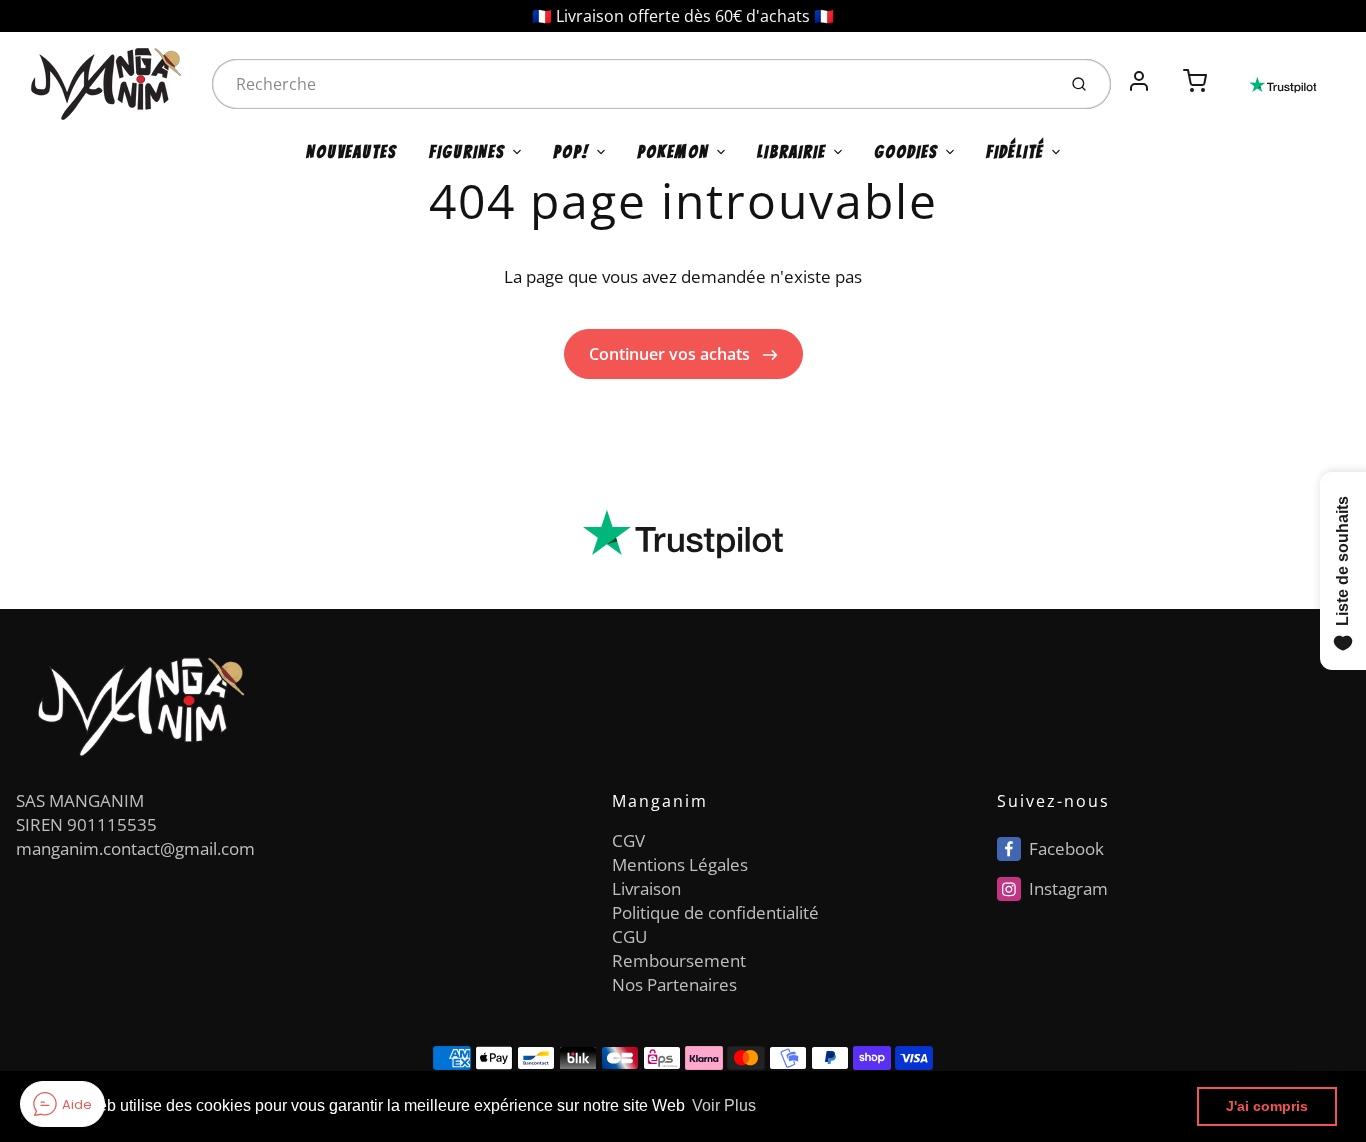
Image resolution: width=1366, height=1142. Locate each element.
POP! (571, 152)
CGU (629, 936)
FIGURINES (467, 152)
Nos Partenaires (674, 984)
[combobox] (632, 84)
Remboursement (679, 960)
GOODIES (906, 152)
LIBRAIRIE (791, 152)
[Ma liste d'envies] (1167, 70)
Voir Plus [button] (724, 1105)
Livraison (646, 888)
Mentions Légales (680, 864)
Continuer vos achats (671, 354)
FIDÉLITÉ (1015, 152)
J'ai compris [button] (1267, 1106)
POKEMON (673, 152)
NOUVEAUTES (351, 152)
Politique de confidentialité (715, 912)
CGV (628, 840)
